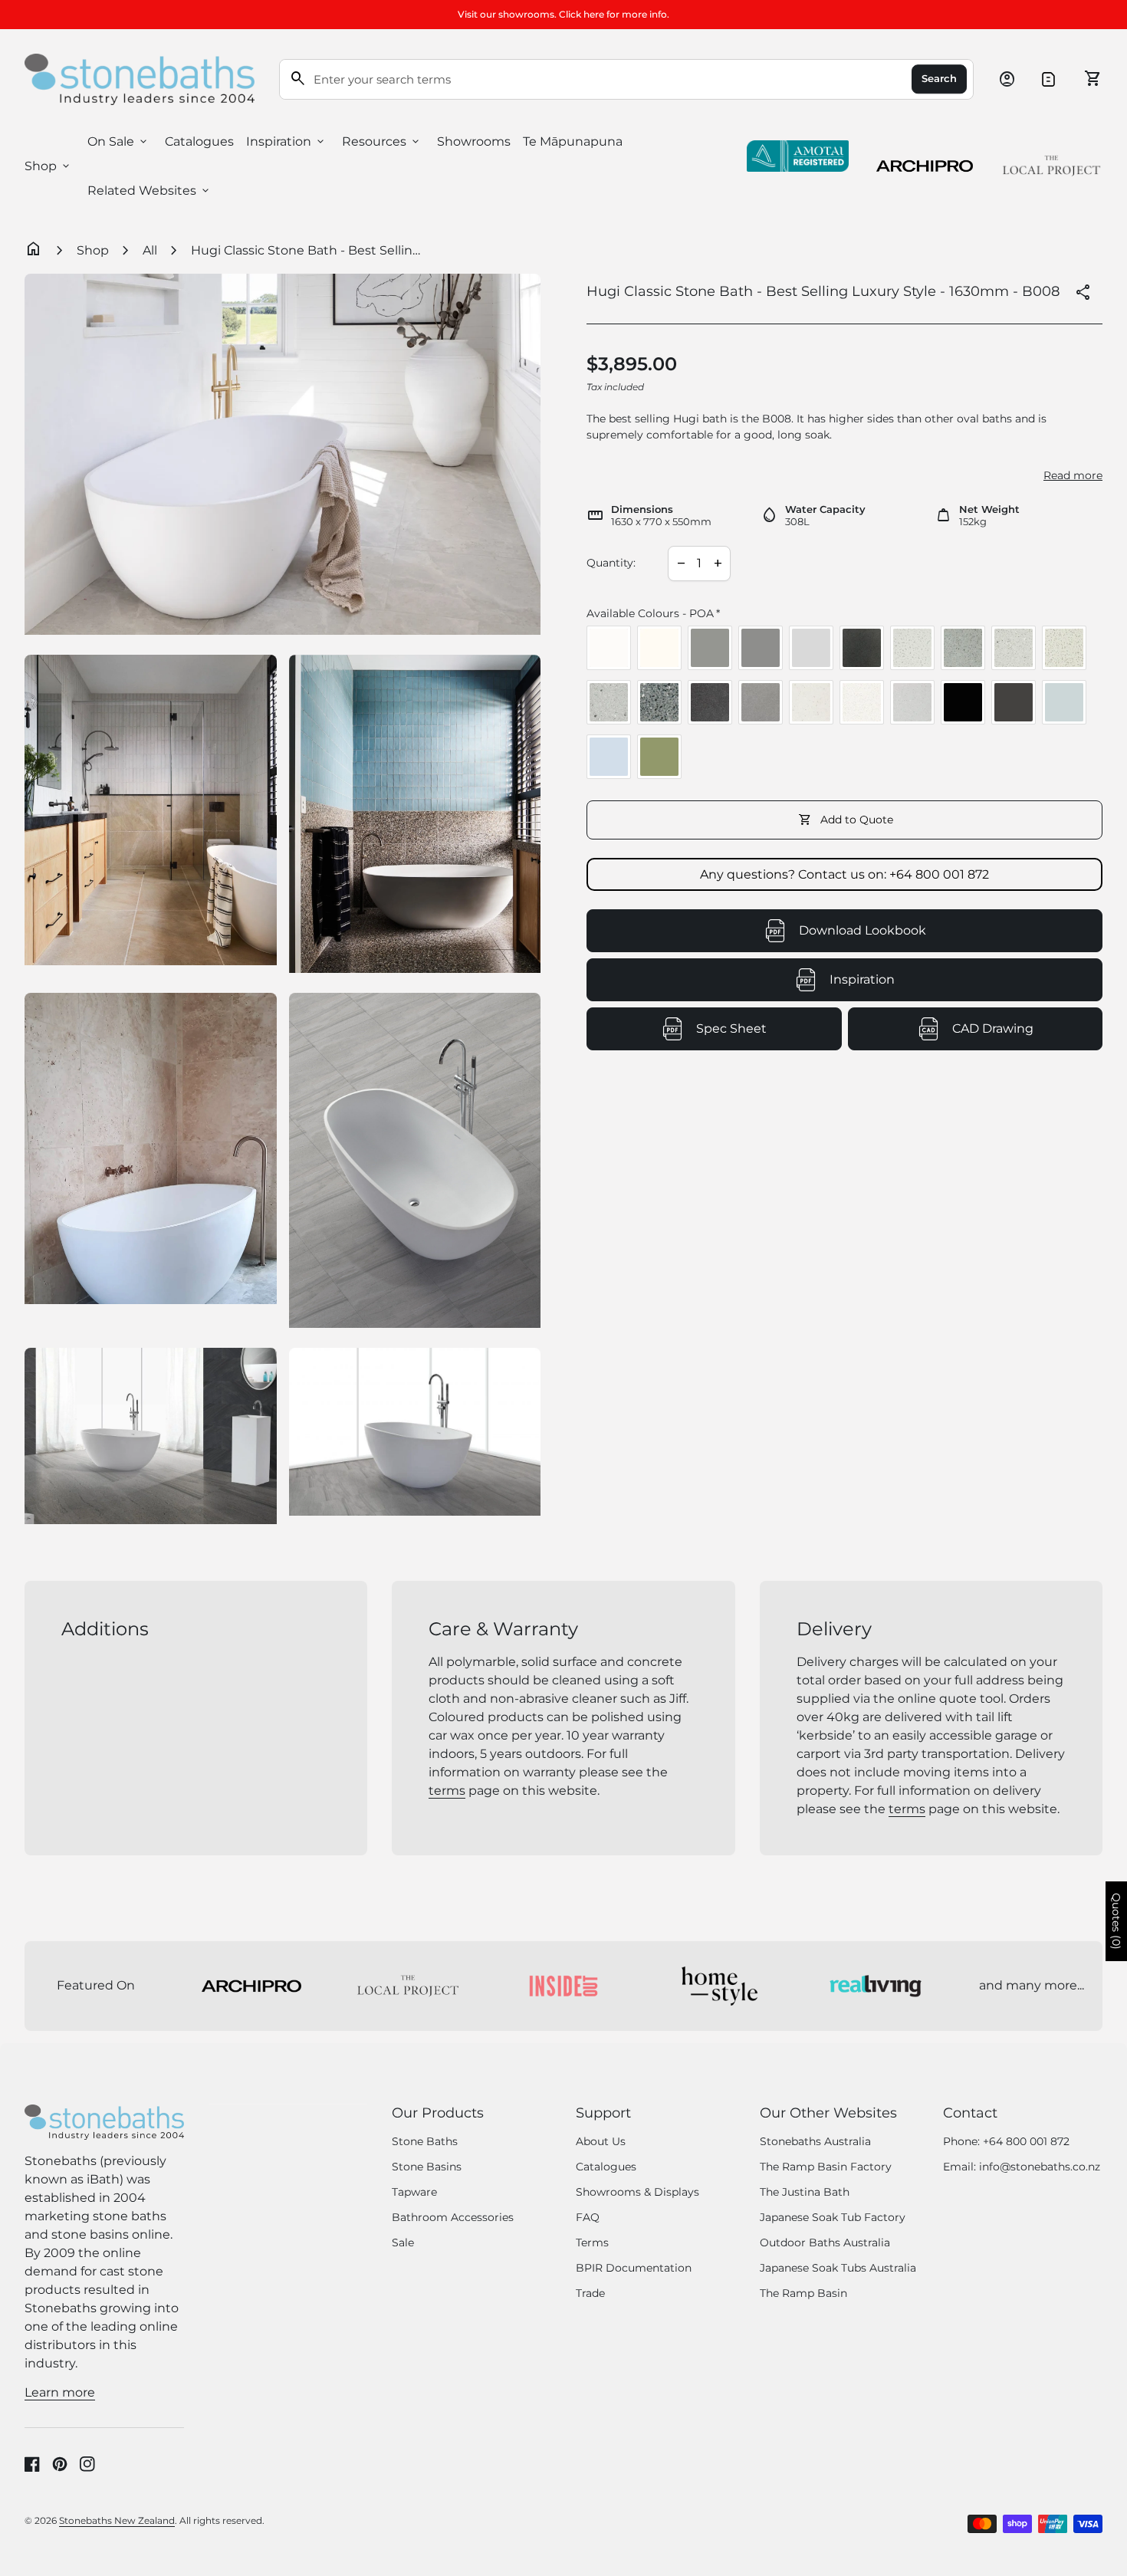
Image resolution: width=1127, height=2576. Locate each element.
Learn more (60, 2392)
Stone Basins (427, 2167)
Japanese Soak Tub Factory (833, 2217)
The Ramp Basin (803, 2293)
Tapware (414, 2192)
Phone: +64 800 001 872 (1006, 2141)
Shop (48, 166)
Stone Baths (425, 2141)
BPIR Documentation (634, 2268)
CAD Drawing (1027, 1033)
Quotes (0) (1116, 1921)
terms (447, 1791)
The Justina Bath (805, 2192)
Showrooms (474, 141)
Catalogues (199, 141)
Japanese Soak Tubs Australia (838, 2268)
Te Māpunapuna (573, 141)
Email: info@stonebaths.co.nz (1022, 2167)
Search (939, 79)
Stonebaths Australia (815, 2141)
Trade (590, 2293)
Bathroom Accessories (453, 2217)
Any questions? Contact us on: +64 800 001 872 (844, 874)
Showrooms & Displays (637, 2192)
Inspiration (286, 142)
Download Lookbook (863, 930)
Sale (403, 2242)
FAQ (588, 2217)
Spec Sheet (769, 1033)
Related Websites (149, 191)
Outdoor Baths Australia (825, 2242)
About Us (601, 2141)
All (150, 250)
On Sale (118, 142)
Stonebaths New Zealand (117, 2520)
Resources (382, 142)
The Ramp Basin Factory (826, 2167)
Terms (592, 2242)
